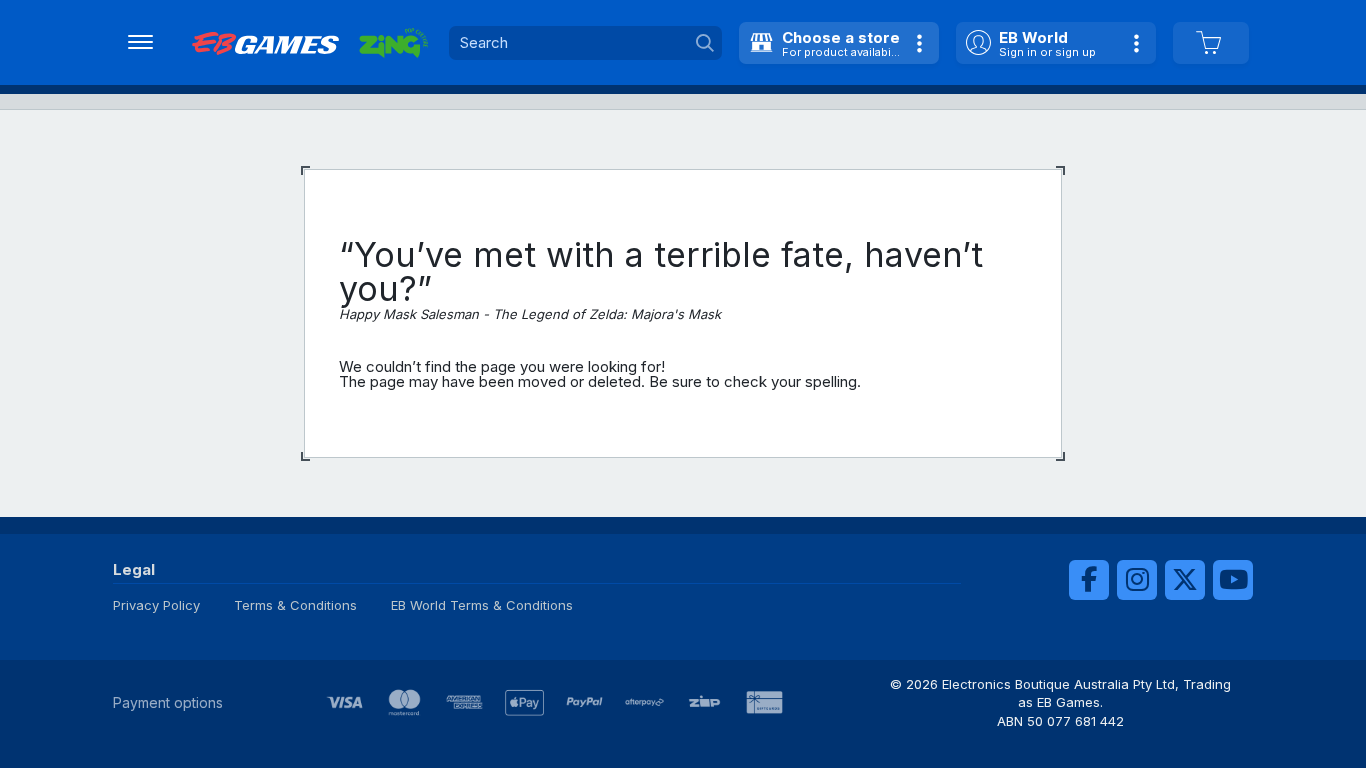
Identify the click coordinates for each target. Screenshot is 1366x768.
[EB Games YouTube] (1233, 580)
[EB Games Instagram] (1137, 580)
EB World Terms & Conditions (482, 605)
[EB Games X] (1185, 580)
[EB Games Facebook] (1089, 580)
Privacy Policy (156, 605)
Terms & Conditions (295, 605)
